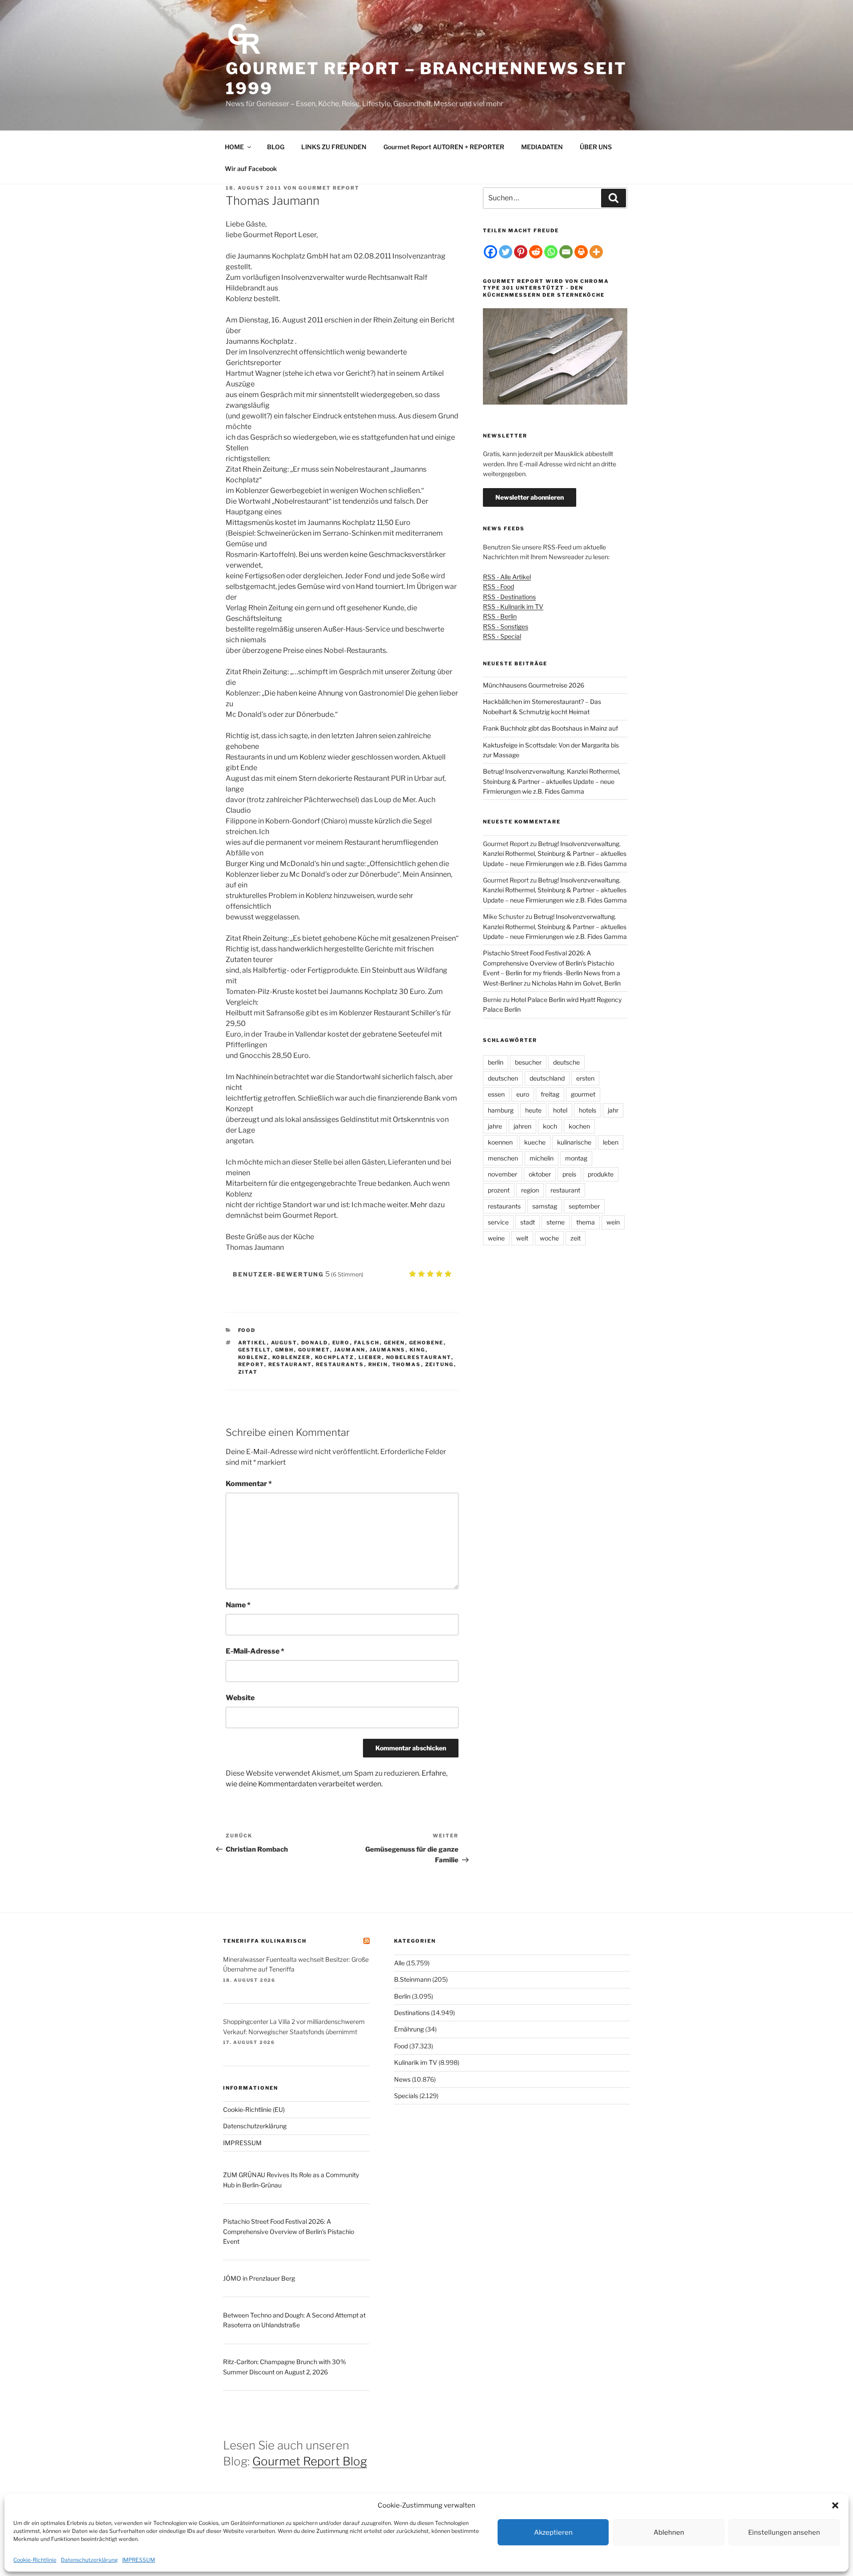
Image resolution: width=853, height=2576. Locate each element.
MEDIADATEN (542, 147)
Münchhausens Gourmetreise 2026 (534, 685)
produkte (601, 1174)
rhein (378, 1364)
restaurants (340, 1364)
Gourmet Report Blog (310, 2461)
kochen (579, 1126)
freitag (550, 1094)
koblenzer (292, 1357)
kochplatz (335, 1357)
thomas (407, 1364)
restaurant (290, 1364)
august (284, 1343)
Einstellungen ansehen (784, 2532)
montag (576, 1158)
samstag (545, 1206)
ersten (585, 1078)
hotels (588, 1110)
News (402, 2079)
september (584, 1206)
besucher (528, 1062)
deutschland (547, 1078)
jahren (522, 1126)
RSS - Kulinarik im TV (513, 606)
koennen (500, 1142)
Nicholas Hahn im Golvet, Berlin (576, 983)
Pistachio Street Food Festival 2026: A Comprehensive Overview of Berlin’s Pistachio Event (289, 2231)
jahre (495, 1126)
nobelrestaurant (419, 1357)
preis (569, 1174)
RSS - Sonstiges (506, 626)
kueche (535, 1142)
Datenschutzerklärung (89, 2560)
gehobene (426, 1343)
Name (238, 1605)
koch (550, 1126)
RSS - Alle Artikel (507, 577)
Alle (399, 1963)
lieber (370, 1357)
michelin (542, 1158)
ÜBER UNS (596, 147)
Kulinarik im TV (416, 2062)
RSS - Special (502, 636)
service (498, 1222)
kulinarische (574, 1142)
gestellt (255, 1350)
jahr (613, 1110)
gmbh (285, 1350)
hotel (560, 1110)
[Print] (581, 252)
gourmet (314, 1350)
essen (496, 1094)
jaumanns (388, 1350)
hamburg (501, 1110)
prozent (499, 1190)
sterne (556, 1222)
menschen (503, 1158)
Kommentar (249, 1484)
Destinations (412, 2013)
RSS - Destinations (509, 597)
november (502, 1174)
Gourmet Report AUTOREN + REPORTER (444, 147)
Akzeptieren (553, 2532)
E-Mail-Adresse (255, 1651)
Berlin (402, 1996)
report (251, 1364)
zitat (248, 1372)
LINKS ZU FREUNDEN (334, 147)
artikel (253, 1343)
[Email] (566, 252)
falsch (367, 1343)
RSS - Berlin (500, 616)
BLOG (276, 147)
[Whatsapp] (551, 252)
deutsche (566, 1062)
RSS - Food (498, 586)
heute (533, 1110)
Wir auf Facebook (251, 169)
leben (611, 1142)
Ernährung (409, 2029)
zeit (576, 1238)
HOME (234, 147)
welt (522, 1238)
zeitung (440, 1364)
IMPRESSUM (139, 2560)
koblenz (253, 1357)
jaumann (350, 1350)
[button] (835, 2505)
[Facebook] (490, 252)
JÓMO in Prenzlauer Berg (259, 2278)
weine (496, 1238)
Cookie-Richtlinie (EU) (254, 2109)
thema (586, 1222)
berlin (496, 1062)
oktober (540, 1174)
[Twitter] (506, 252)
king (418, 1350)
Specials (406, 2096)
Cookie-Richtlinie (35, 2560)
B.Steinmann (413, 1979)
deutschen (503, 1078)
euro (341, 1343)
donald (315, 1343)
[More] (596, 252)
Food (247, 1330)
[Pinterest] (521, 252)
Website (240, 1698)
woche (549, 1238)
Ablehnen (669, 2532)
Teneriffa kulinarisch (265, 1941)
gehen (395, 1343)
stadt (528, 1222)
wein (613, 1222)
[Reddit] (536, 252)
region (530, 1190)
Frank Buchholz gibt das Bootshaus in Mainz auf (550, 728)
